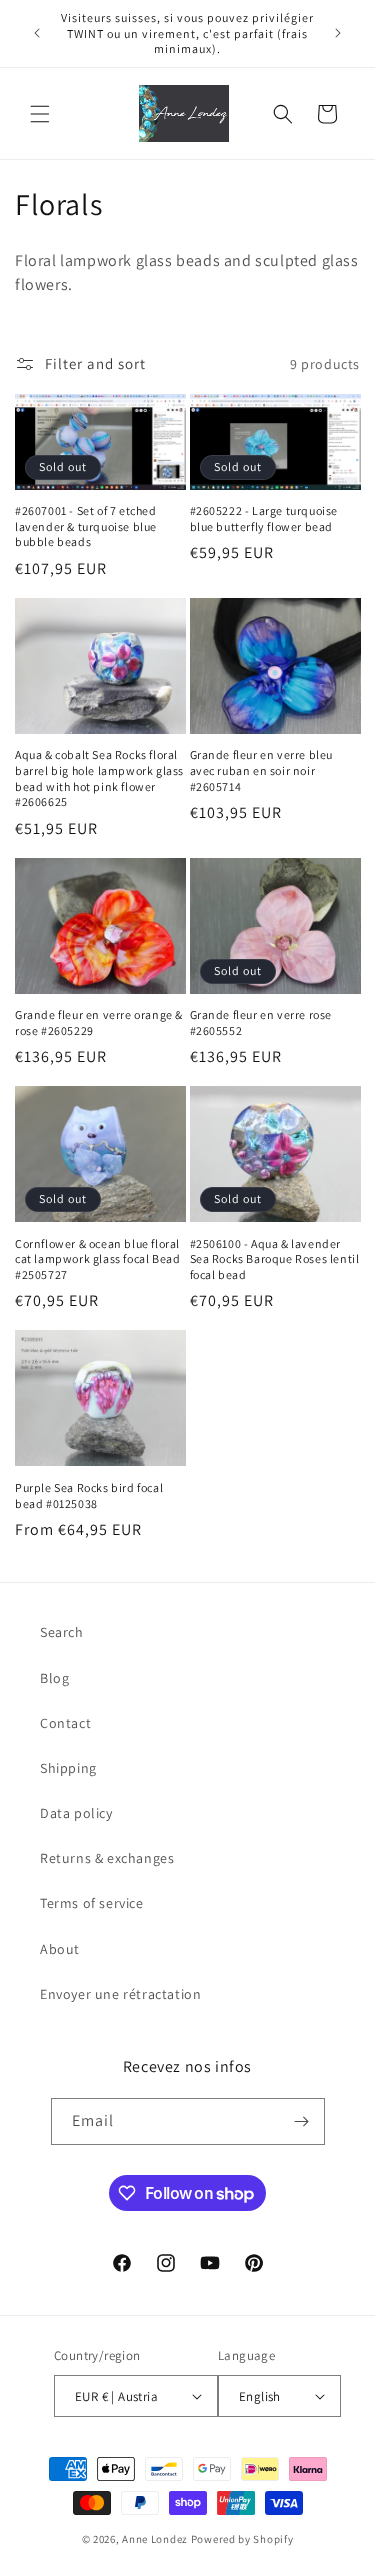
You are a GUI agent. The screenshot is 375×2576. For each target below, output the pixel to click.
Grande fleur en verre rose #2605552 (261, 1022)
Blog (54, 1678)
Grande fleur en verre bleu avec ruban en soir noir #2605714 (262, 770)
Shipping (68, 1768)
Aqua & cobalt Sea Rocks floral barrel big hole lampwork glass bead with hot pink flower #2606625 (99, 778)
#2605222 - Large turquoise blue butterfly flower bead (264, 518)
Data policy (76, 1813)
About (60, 1949)
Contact (65, 1723)
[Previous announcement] (37, 33)
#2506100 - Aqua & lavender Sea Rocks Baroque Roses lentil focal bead (275, 1259)
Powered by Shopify (242, 2539)
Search (62, 1632)
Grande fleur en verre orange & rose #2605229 (99, 1022)
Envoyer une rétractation (120, 1994)
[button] (40, 114)
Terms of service (92, 1903)
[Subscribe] (302, 2121)
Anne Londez (155, 2539)
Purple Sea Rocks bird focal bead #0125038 (89, 1495)
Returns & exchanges (107, 1858)
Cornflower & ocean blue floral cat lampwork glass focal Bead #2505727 (97, 1259)
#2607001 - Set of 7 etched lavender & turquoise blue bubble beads (86, 526)
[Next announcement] (338, 33)
